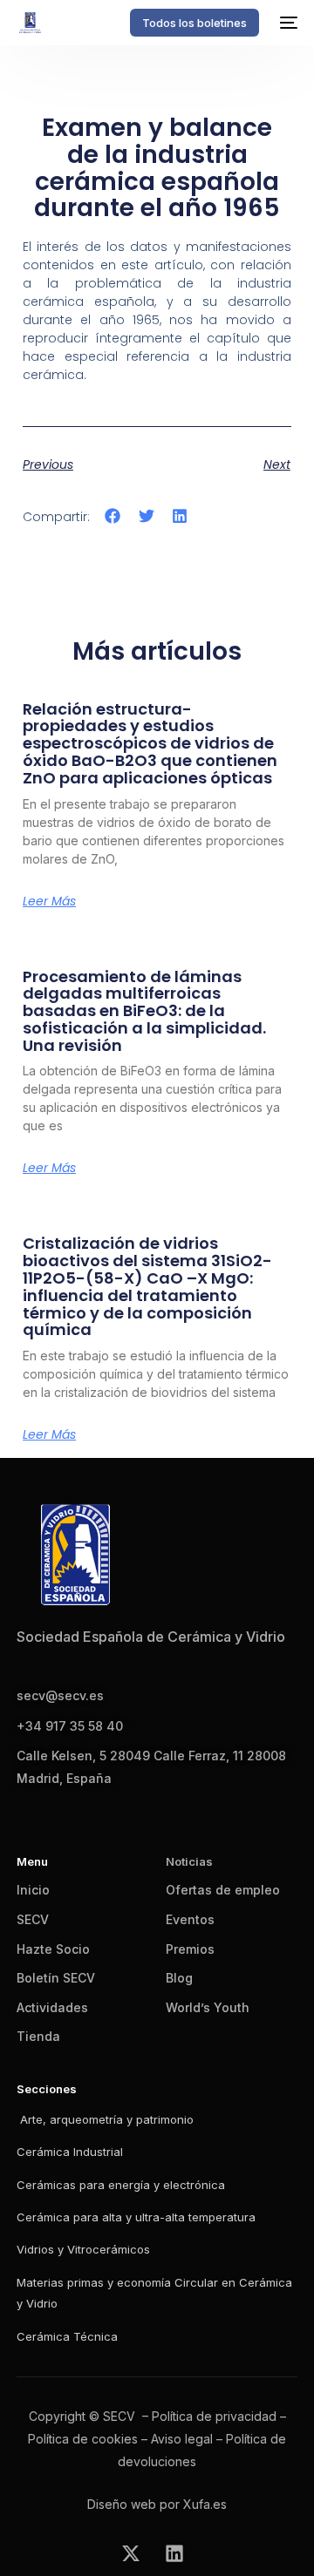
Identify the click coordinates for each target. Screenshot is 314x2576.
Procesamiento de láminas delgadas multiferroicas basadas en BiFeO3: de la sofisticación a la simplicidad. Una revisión (144, 1011)
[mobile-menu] (287, 23)
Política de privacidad (214, 2416)
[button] (113, 515)
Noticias (189, 1861)
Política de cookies (83, 2439)
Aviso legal (182, 2439)
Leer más (49, 901)
